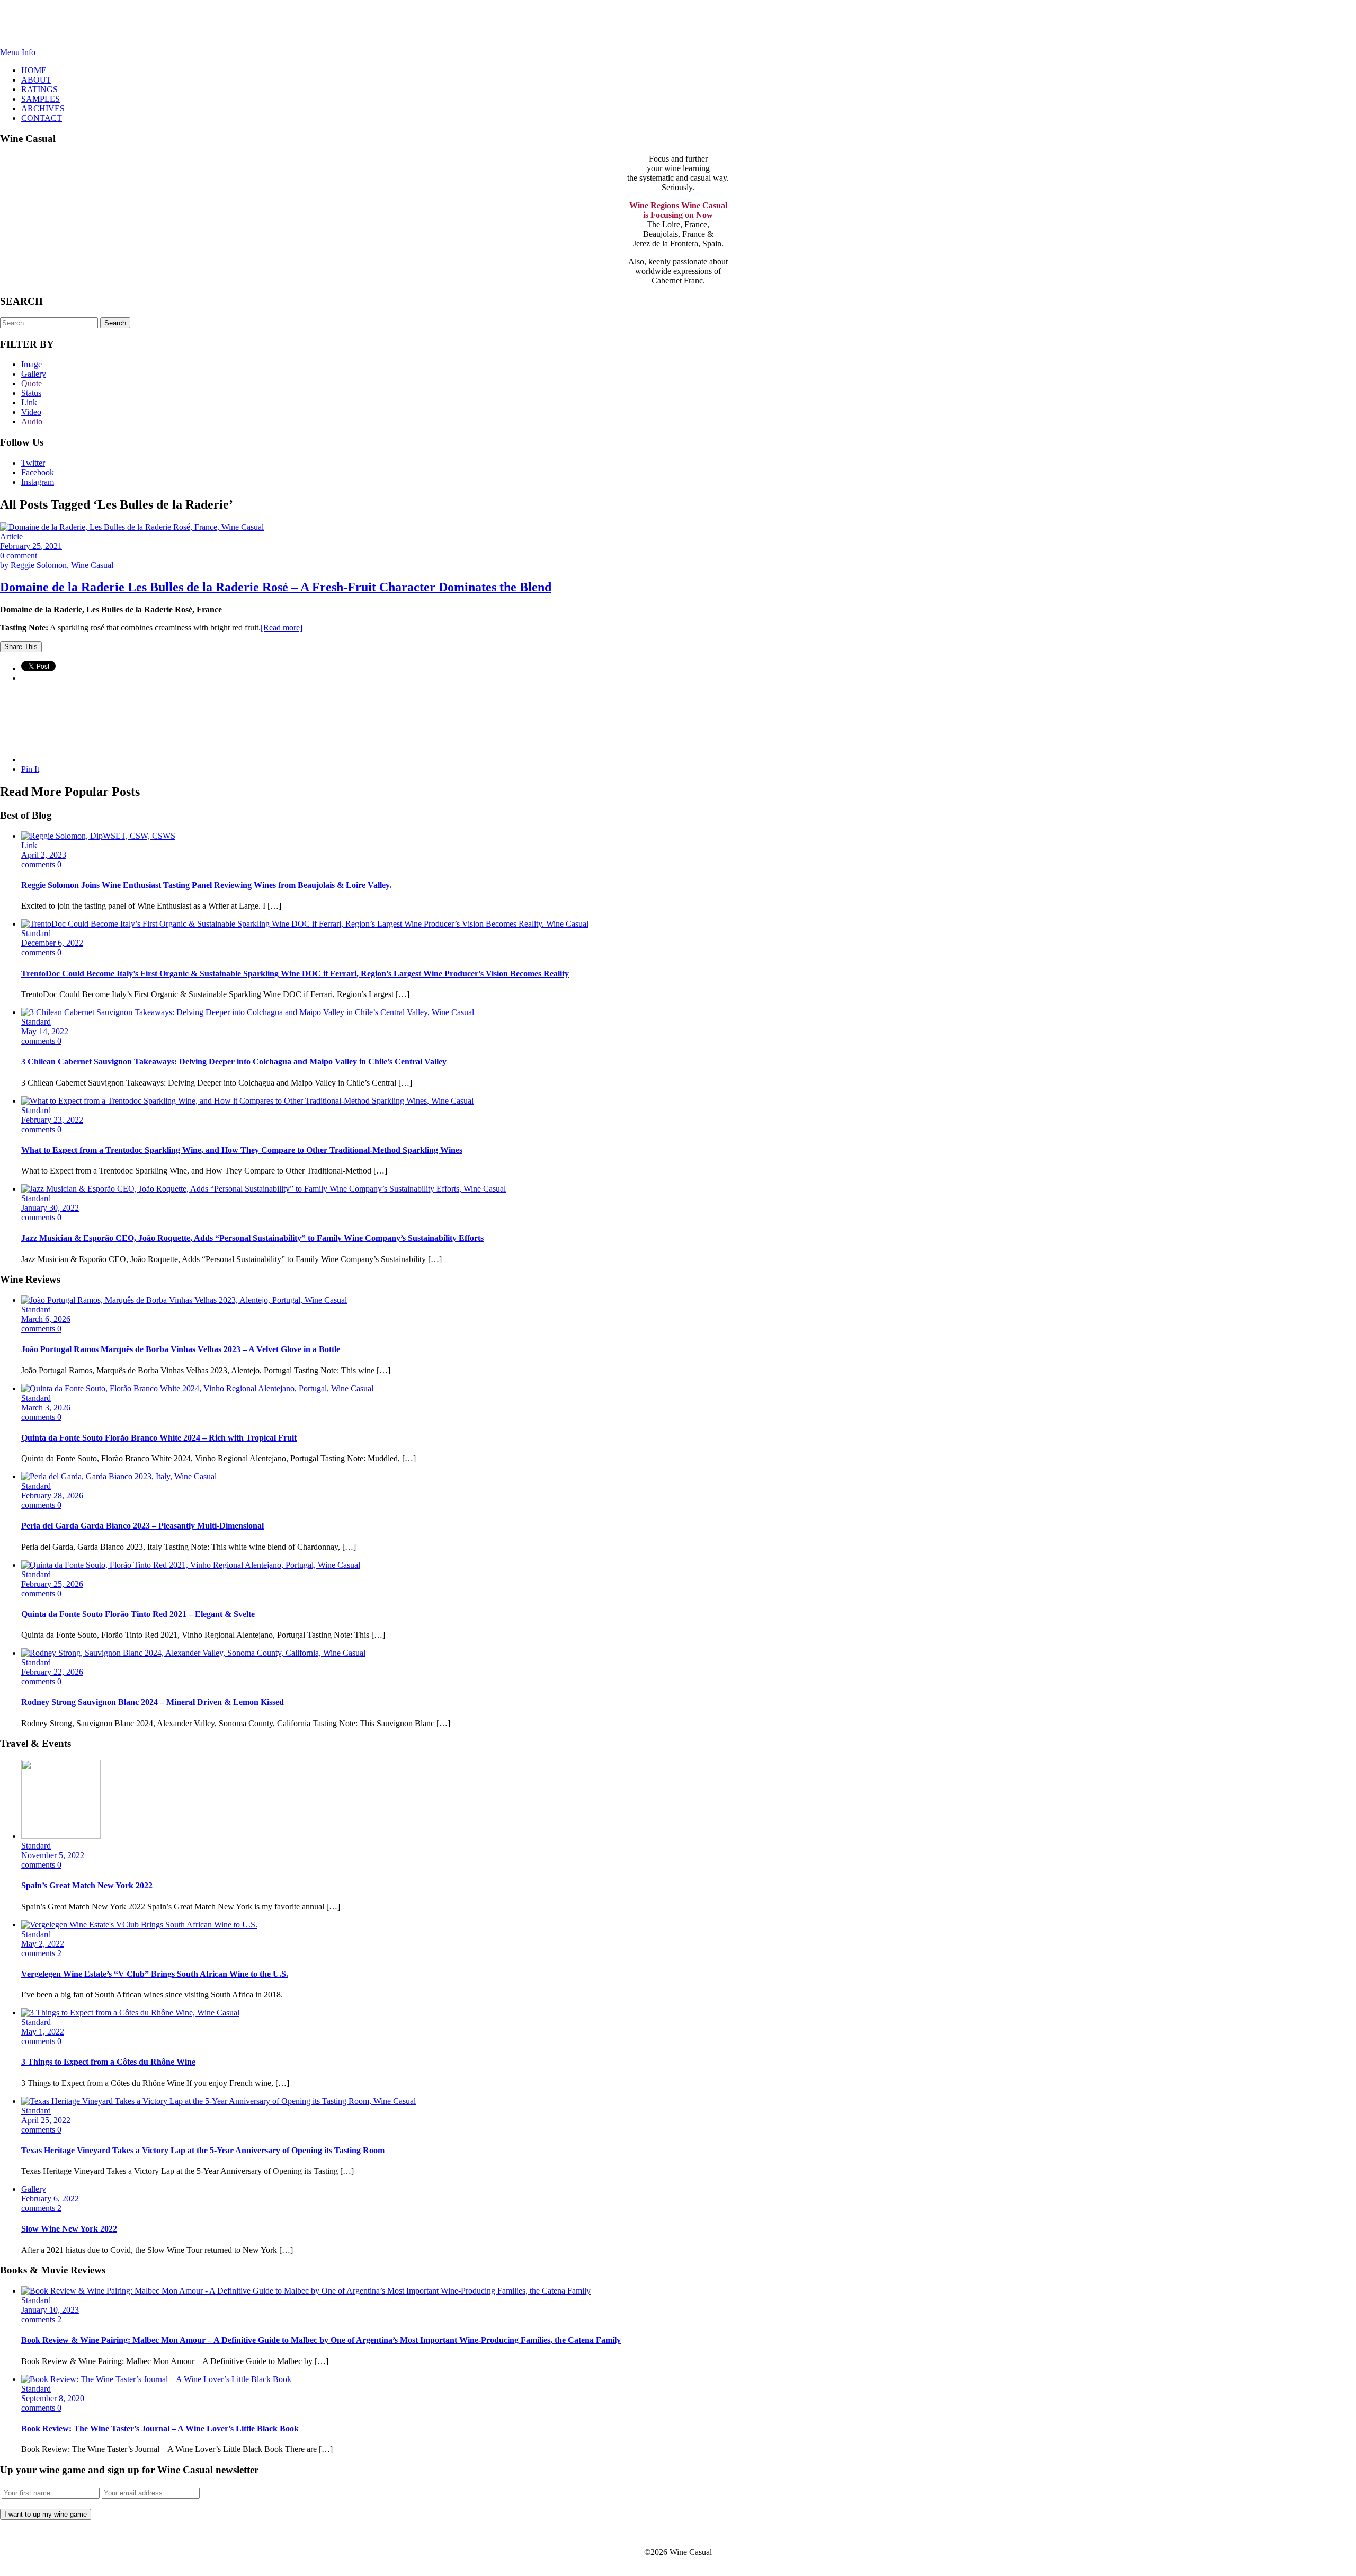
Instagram (38, 482)
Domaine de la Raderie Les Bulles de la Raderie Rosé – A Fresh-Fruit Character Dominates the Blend (276, 587)
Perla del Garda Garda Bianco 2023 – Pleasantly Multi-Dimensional (142, 1526)
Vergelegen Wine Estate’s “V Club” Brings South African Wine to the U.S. (155, 1974)
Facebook (38, 472)
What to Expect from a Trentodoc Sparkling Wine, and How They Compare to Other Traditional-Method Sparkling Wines (242, 1150)
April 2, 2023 (44, 855)
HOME (34, 70)
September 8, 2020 (53, 2398)
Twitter (33, 463)
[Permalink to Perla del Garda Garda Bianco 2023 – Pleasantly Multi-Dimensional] (119, 1476)
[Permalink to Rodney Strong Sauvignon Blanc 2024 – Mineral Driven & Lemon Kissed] (193, 1653)
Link (29, 402)
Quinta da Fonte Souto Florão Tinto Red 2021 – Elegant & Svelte (138, 1614)
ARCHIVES (43, 108)
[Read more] (282, 628)
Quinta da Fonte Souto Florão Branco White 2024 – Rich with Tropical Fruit (159, 1438)
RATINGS (39, 89)
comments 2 (41, 1953)
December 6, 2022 (52, 943)
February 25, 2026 (52, 1584)
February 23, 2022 (52, 1120)
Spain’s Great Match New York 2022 (87, 1885)
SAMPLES (41, 99)
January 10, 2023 (50, 2310)
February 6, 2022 (50, 2199)
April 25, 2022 (46, 2120)
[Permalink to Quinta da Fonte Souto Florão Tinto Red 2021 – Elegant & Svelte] (191, 1565)
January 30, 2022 (50, 1208)
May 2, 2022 (43, 1944)
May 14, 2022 (45, 1031)
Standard (36, 933)
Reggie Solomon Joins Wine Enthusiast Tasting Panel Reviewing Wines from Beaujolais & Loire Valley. (206, 885)
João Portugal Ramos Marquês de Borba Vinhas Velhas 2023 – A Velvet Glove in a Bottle (181, 1349)
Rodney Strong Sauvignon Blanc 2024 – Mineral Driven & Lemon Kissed (153, 1702)
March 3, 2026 (46, 1407)
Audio (32, 421)
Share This (21, 647)
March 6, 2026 (46, 1319)
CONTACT (42, 118)
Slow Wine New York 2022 (69, 2229)
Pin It (30, 769)
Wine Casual (678, 24)
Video (31, 412)
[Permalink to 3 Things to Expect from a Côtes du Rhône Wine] (130, 2013)
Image (32, 364)
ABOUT (36, 80)
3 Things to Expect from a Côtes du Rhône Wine (108, 2062)
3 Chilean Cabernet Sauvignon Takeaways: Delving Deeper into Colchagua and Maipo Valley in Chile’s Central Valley (234, 1062)
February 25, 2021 (31, 546)
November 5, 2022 (53, 1855)
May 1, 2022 (43, 2032)
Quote (32, 383)
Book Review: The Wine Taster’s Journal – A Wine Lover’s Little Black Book (160, 2428)
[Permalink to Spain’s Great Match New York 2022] (61, 1836)
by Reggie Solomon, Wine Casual (57, 565)
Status (31, 393)
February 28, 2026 (52, 1495)
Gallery (34, 374)
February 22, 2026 (52, 1672)
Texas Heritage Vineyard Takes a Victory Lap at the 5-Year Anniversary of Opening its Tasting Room (203, 2150)
